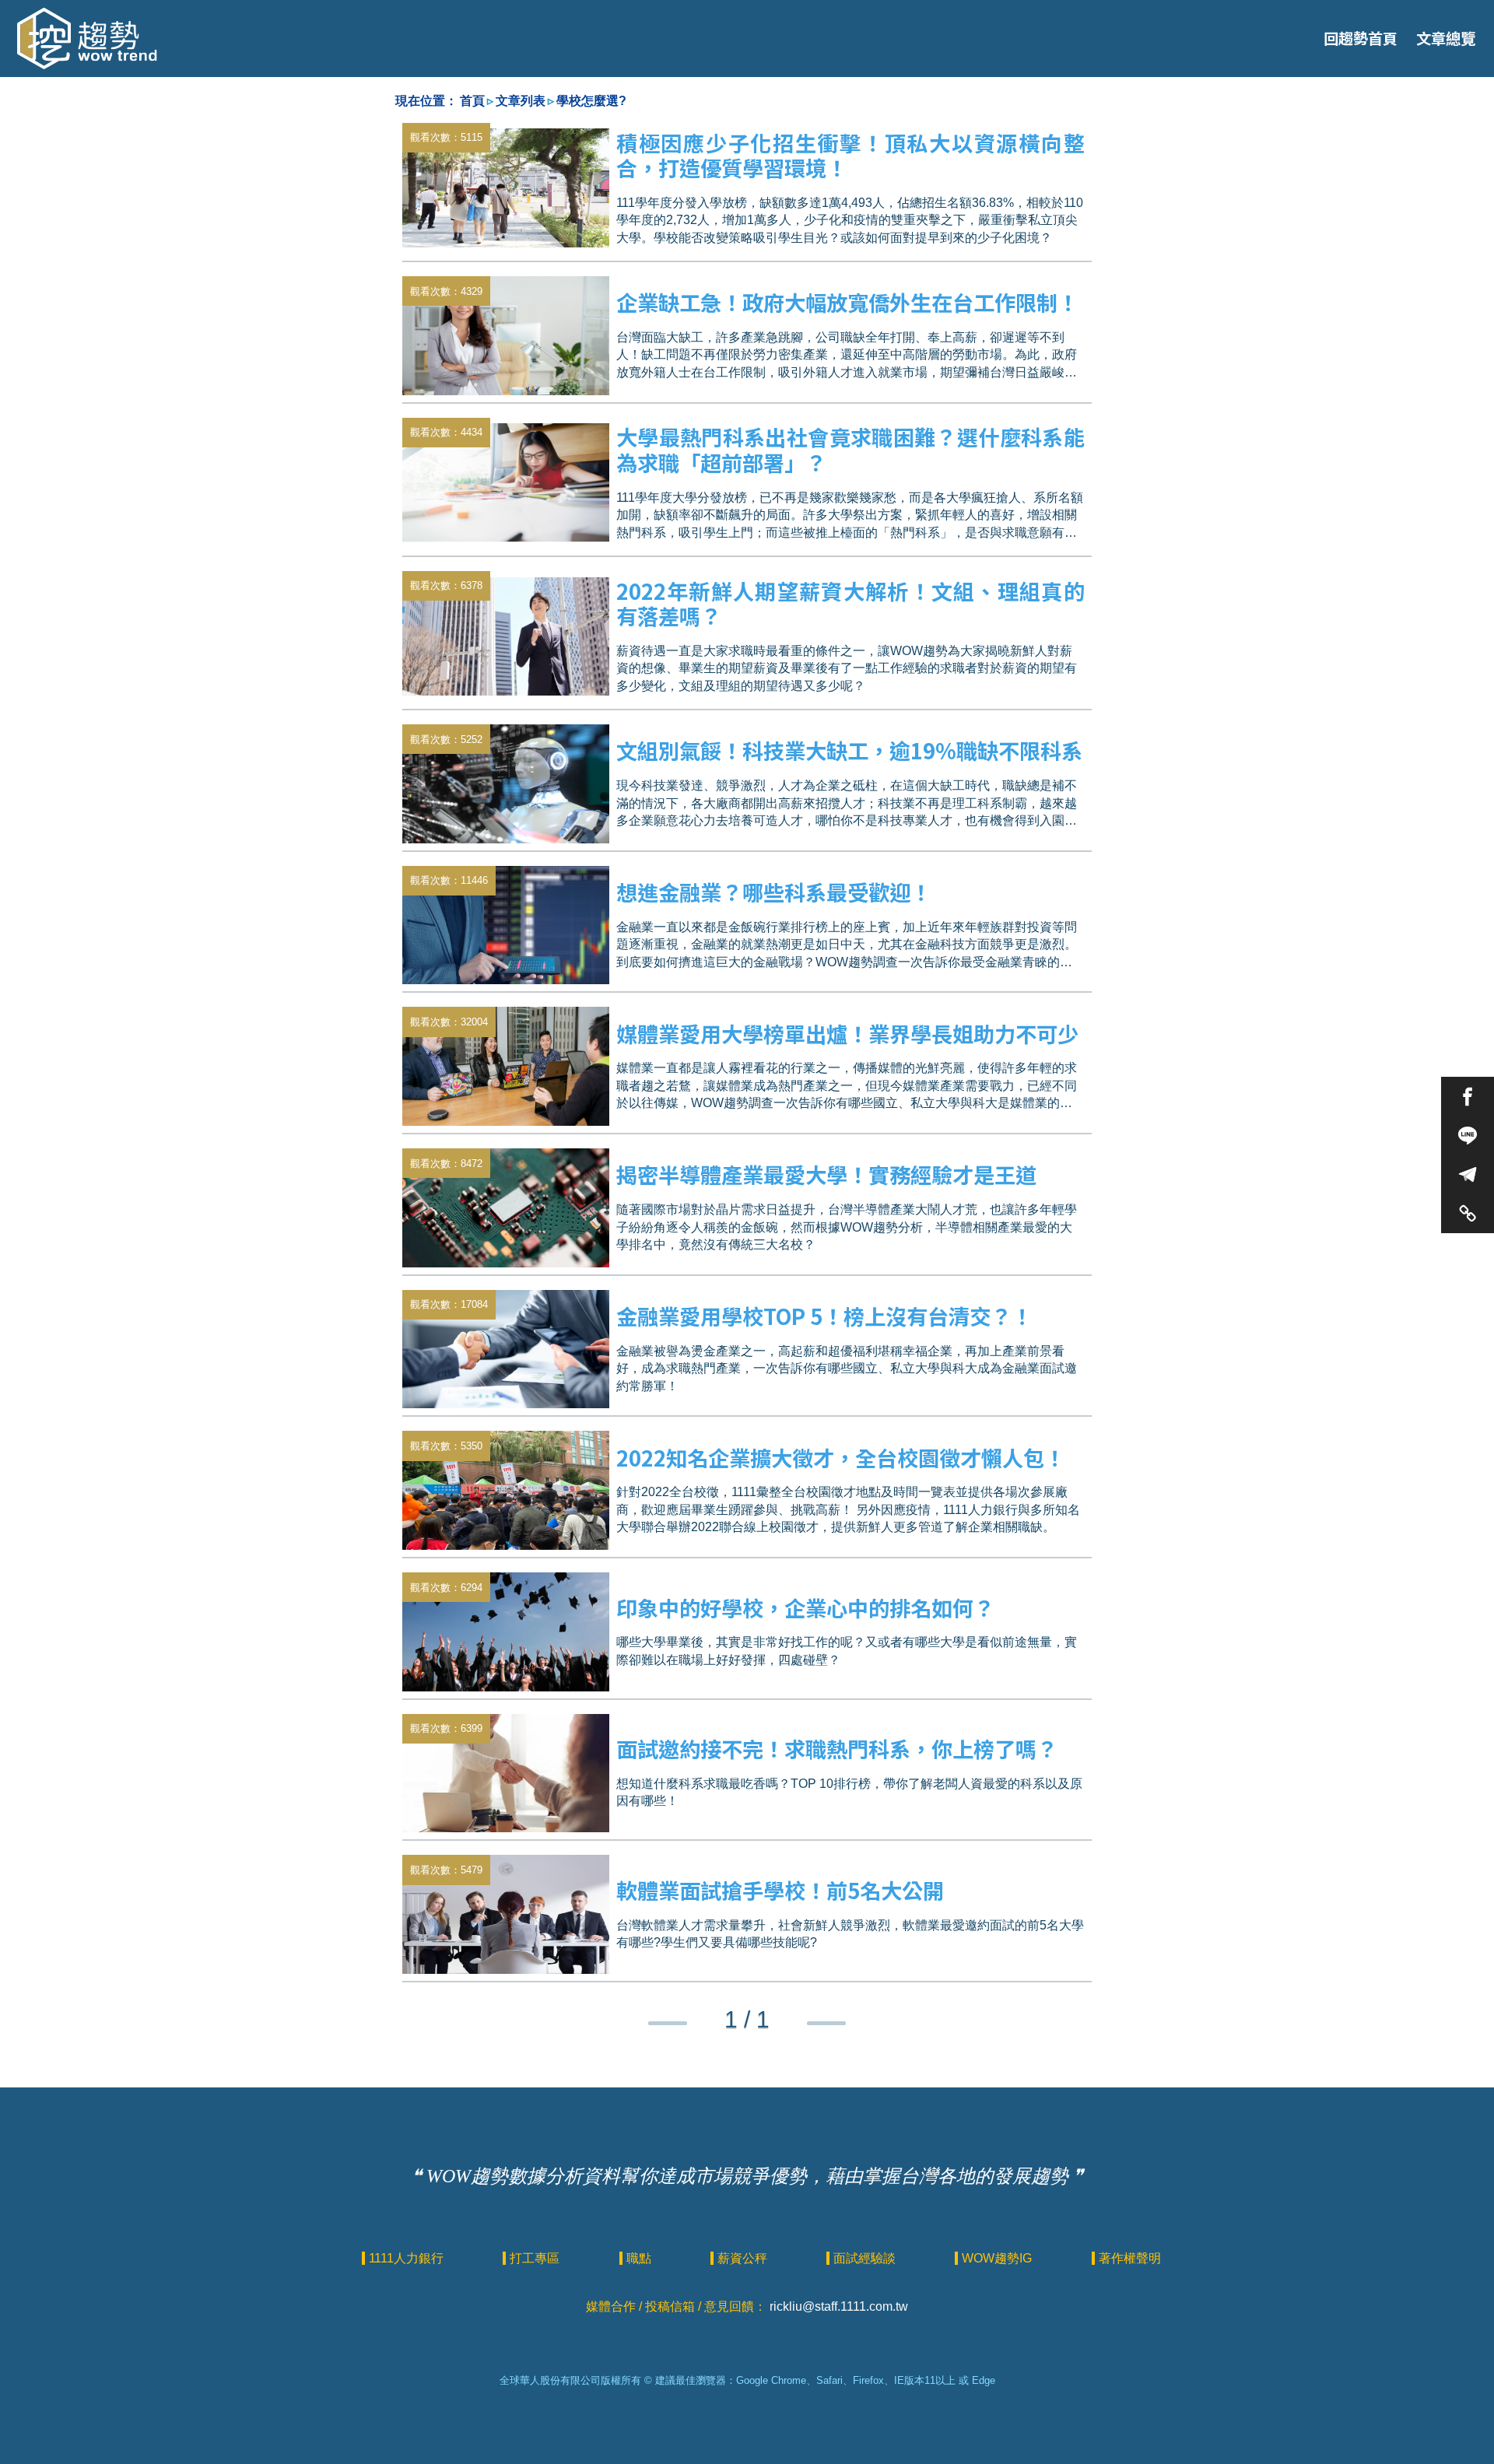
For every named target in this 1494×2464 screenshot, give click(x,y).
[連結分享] (1468, 1213)
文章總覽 (1446, 38)
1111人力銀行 (408, 2258)
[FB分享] (1468, 1096)
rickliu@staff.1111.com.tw (839, 2306)
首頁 (472, 101)
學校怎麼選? (591, 101)
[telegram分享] (1468, 1174)
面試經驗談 (866, 2258)
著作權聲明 (1130, 2258)
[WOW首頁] (87, 39)
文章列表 (521, 101)
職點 (640, 2258)
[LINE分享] (1468, 1135)
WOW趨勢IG (998, 2258)
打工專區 (536, 2258)
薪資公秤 (744, 2258)
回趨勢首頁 (1361, 38)
